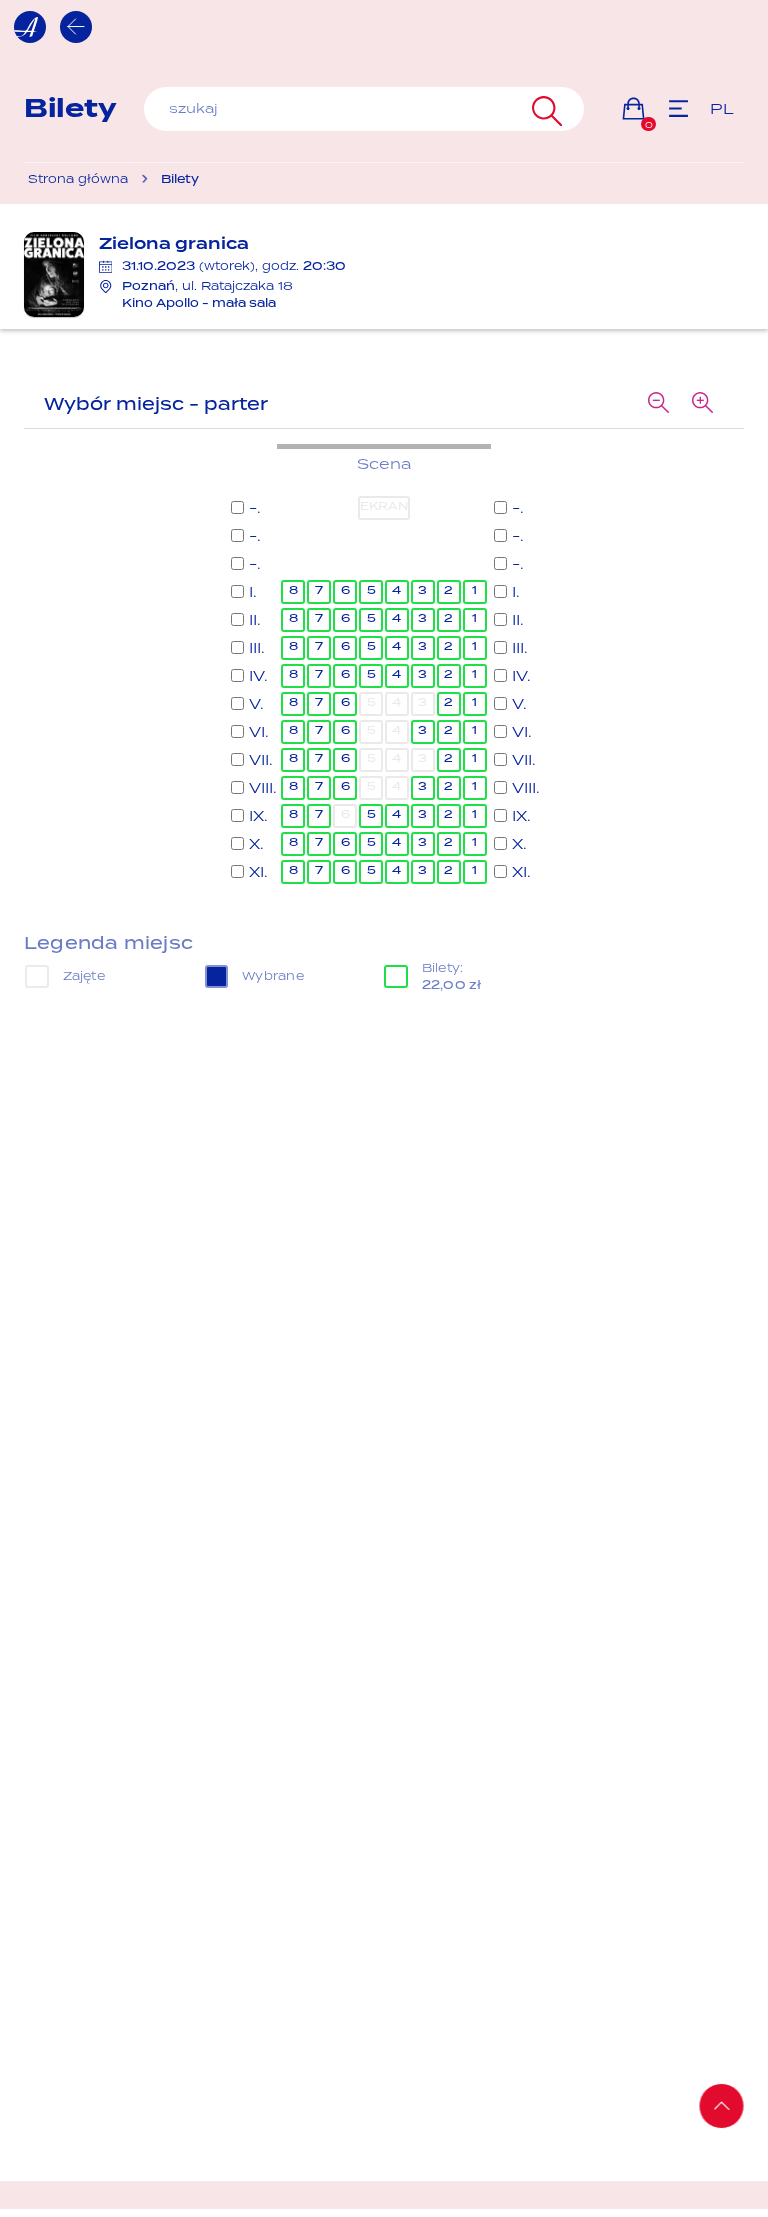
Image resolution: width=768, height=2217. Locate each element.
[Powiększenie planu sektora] (702, 404)
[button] (633, 108)
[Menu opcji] (678, 108)
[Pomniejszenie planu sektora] (658, 404)
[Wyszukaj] (544, 109)
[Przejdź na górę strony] (722, 2106)
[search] (364, 109)
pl (722, 108)
